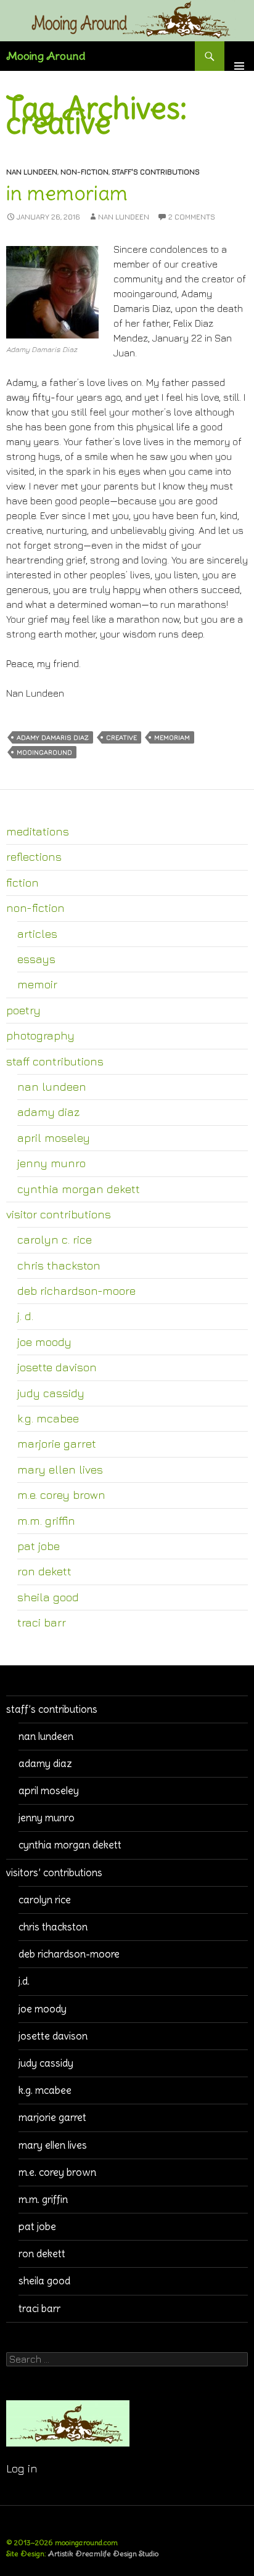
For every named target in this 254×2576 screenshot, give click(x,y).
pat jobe (39, 1546)
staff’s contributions (52, 1709)
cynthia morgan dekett (79, 1189)
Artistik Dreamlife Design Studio (103, 2553)
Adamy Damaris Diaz (53, 737)
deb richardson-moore (76, 1290)
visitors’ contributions (54, 1873)
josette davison (57, 1367)
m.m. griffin (46, 1520)
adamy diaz (48, 1112)
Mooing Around (46, 56)
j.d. (24, 1981)
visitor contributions (59, 1214)
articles (37, 933)
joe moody (44, 1342)
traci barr (42, 1622)
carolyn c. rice (55, 1239)
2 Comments (192, 217)
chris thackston (59, 1265)
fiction (23, 882)
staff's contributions (156, 172)
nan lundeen (32, 172)
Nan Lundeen (124, 217)
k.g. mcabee (48, 1418)
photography (40, 1035)
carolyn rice (45, 1900)
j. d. (25, 1316)
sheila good (48, 1597)
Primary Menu (239, 56)
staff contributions (55, 1061)
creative (121, 737)
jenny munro (51, 1163)
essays (36, 959)
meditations (38, 831)
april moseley (54, 1138)
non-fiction (84, 172)
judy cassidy (51, 1393)
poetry (23, 1010)
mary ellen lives (60, 1469)
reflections (34, 856)
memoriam (172, 737)
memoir (37, 984)
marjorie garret (57, 1443)
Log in (22, 2468)
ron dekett (44, 1571)
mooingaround (44, 752)
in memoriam (67, 193)
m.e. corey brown (61, 1495)
